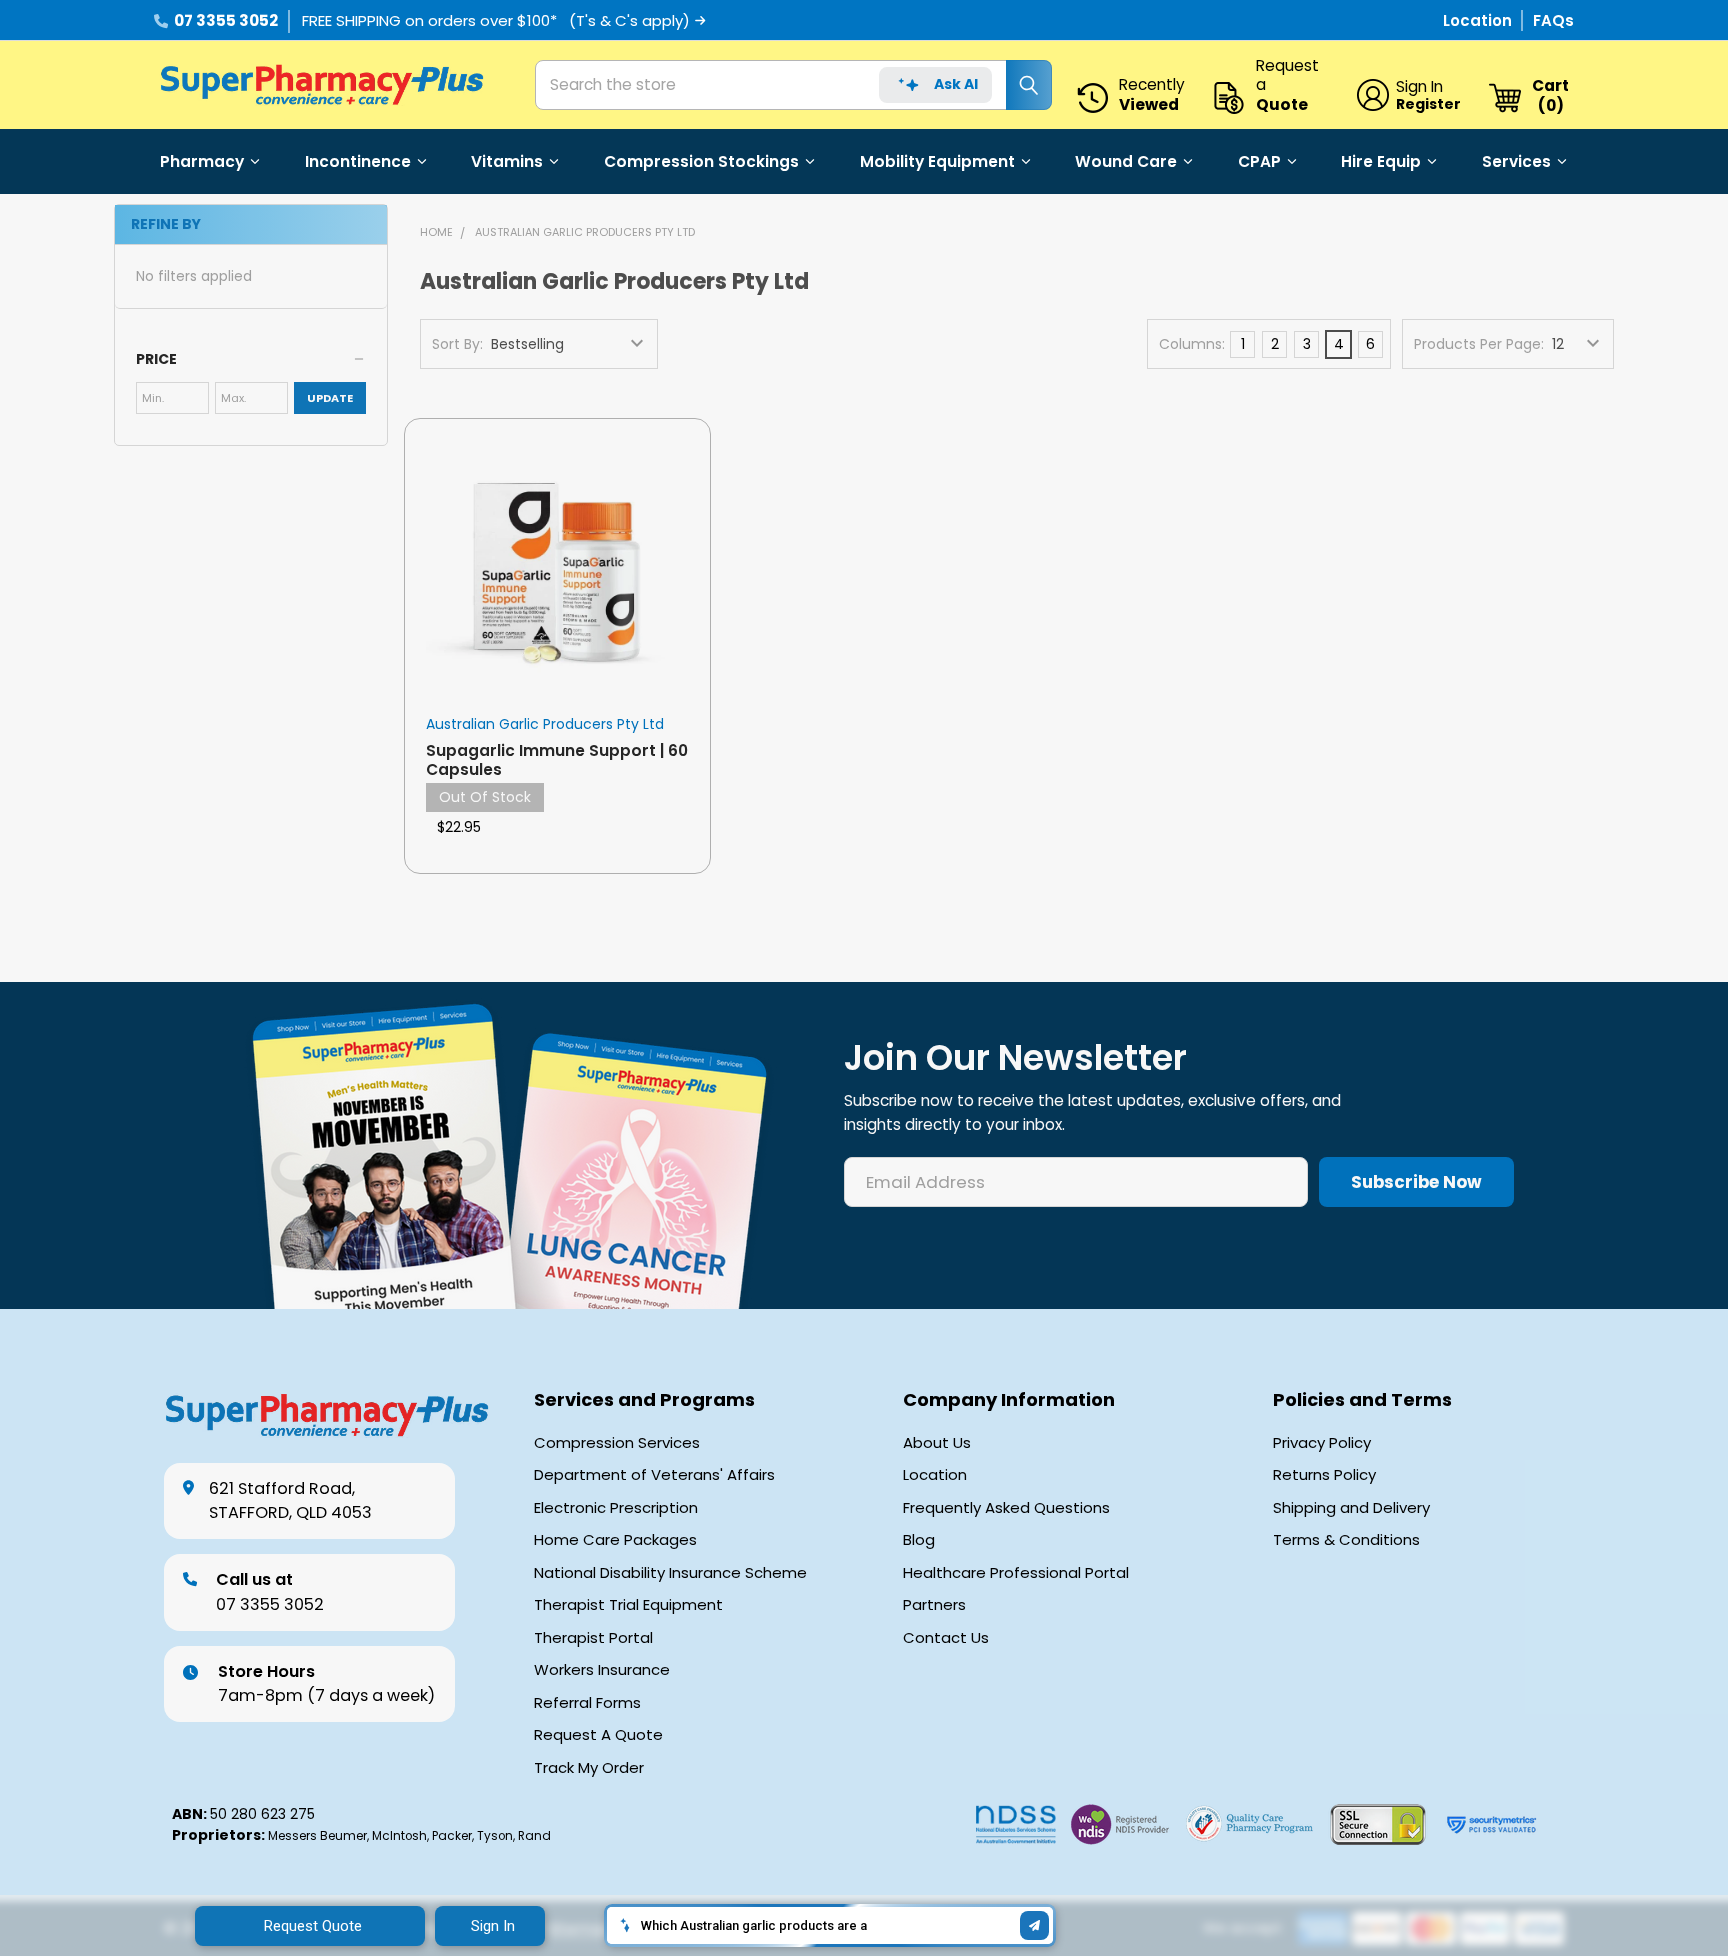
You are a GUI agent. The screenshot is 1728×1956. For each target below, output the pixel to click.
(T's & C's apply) (629, 20)
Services (1516, 161)
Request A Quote (598, 1735)
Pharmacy (202, 161)
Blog (919, 1540)
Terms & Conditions (1346, 1540)
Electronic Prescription (616, 1508)
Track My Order (589, 1768)
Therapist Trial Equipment (628, 1605)
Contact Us (946, 1638)
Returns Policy (1324, 1475)
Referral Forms (587, 1703)
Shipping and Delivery (1351, 1508)
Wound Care (1126, 161)
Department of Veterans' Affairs (654, 1475)
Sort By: (457, 344)
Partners (934, 1605)
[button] (251, 359)
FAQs (1553, 20)
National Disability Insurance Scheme (670, 1573)
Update (330, 398)
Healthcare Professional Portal (1016, 1573)
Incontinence (358, 161)
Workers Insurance (602, 1670)
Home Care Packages (615, 1540)
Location (1479, 20)
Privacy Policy (1322, 1443)
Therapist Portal (593, 1638)
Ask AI (956, 84)
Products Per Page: (1479, 344)
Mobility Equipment (937, 161)
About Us (937, 1443)
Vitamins (507, 161)
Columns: (1192, 344)
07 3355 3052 (226, 20)
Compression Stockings (701, 161)
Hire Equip (1381, 161)
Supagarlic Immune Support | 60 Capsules (557, 760)
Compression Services (617, 1443)
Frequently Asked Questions (1006, 1508)
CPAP (1259, 161)
